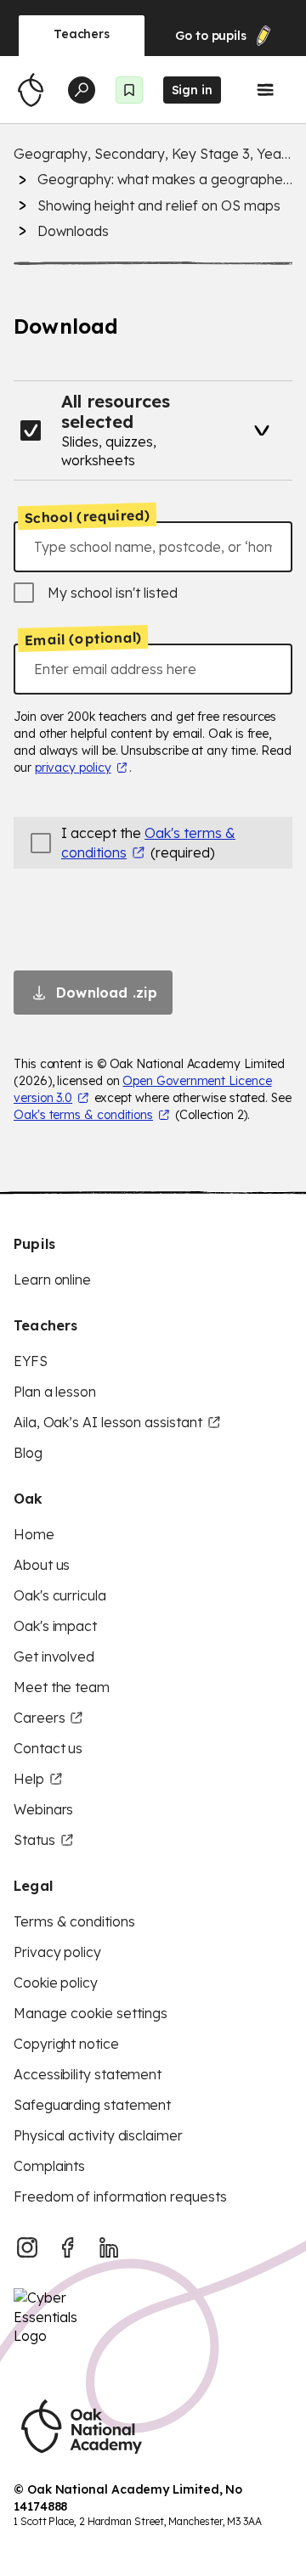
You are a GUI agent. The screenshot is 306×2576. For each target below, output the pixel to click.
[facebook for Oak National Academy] (68, 2247)
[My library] (129, 90)
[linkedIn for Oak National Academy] (109, 2247)
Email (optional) (83, 639)
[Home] (31, 90)
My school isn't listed (113, 593)
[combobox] (153, 547)
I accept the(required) (148, 842)
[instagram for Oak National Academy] (27, 2247)
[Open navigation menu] (265, 90)
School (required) (88, 516)
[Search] (82, 90)
